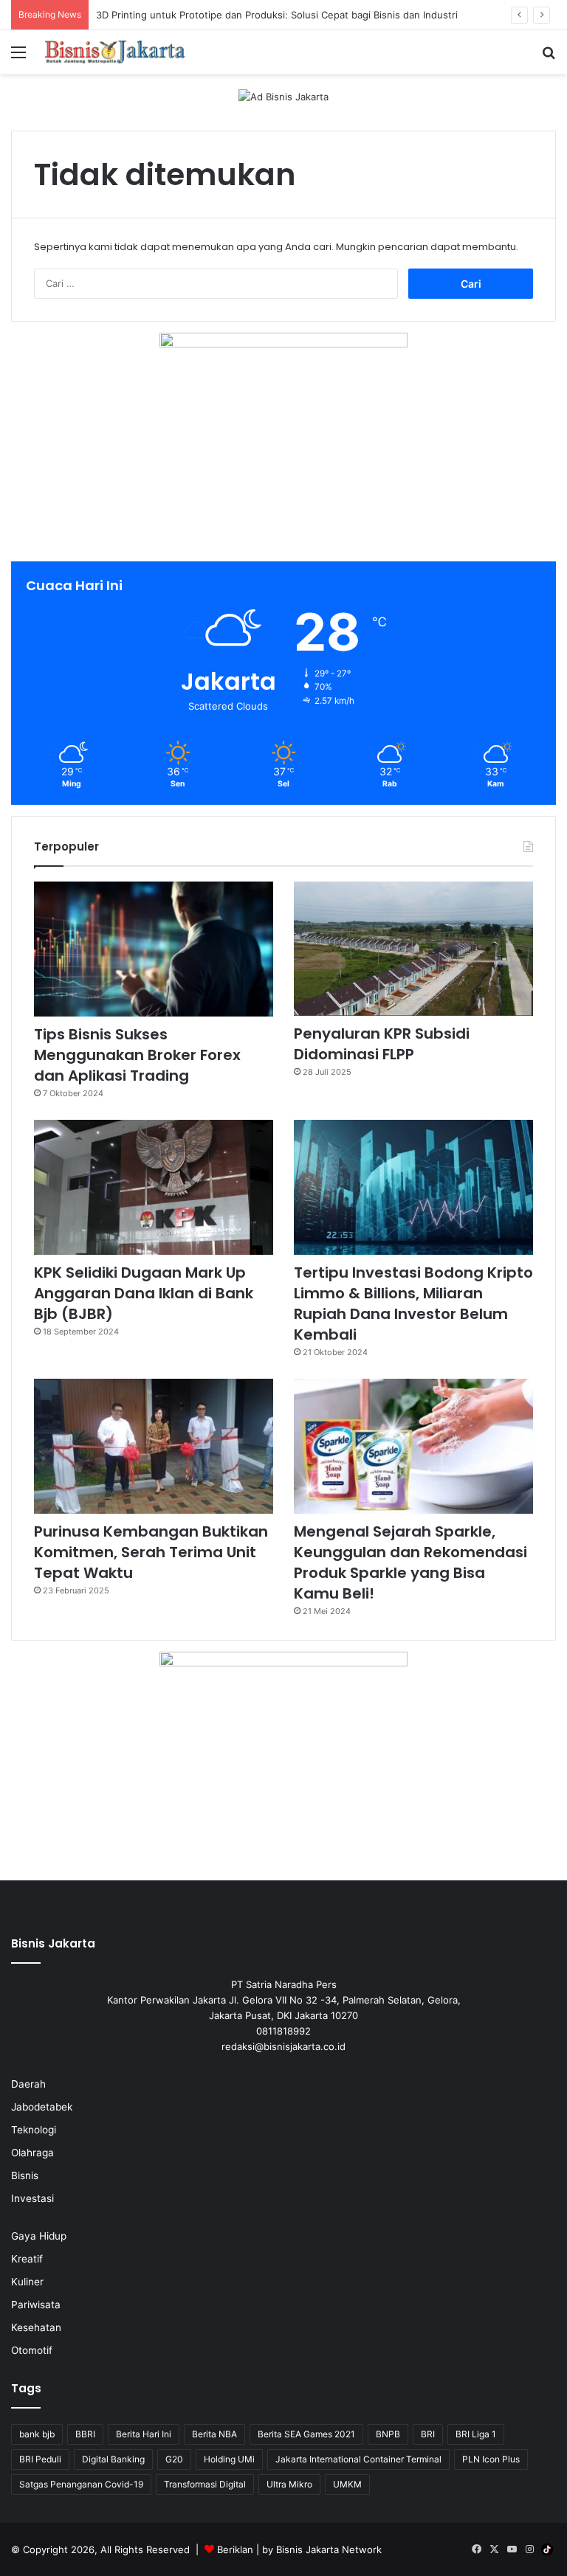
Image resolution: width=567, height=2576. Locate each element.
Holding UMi (229, 2459)
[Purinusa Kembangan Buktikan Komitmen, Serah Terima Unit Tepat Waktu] (154, 1446)
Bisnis (25, 2175)
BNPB (388, 2434)
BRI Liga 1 (476, 2434)
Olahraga (32, 2153)
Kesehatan (36, 2327)
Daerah (28, 2084)
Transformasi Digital (205, 2484)
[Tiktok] (547, 2549)
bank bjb (37, 2434)
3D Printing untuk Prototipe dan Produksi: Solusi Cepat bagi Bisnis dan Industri (277, 15)
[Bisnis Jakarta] (115, 52)
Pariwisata (36, 2305)
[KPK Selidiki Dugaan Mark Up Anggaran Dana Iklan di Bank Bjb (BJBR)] (154, 1187)
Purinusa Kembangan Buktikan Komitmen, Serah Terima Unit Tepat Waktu (151, 1552)
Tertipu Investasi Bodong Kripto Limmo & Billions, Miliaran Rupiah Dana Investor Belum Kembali (413, 1303)
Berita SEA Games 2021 (306, 2434)
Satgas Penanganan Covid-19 (81, 2484)
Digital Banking (113, 2459)
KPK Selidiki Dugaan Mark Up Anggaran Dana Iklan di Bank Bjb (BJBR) (144, 1293)
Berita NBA (214, 2434)
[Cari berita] (549, 57)
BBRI (85, 2434)
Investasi (32, 2198)
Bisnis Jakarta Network (329, 2549)
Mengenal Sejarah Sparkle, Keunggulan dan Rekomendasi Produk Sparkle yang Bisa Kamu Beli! (410, 1562)
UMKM (347, 2484)
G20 (174, 2459)
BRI (428, 2434)
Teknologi (34, 2130)
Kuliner (27, 2282)
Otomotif (32, 2350)
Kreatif (27, 2259)
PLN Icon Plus (491, 2459)
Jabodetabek (42, 2107)
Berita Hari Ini (144, 2434)
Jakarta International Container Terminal (358, 2459)
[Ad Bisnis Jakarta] (283, 96)
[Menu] (18, 57)
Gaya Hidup (39, 2236)
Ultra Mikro (289, 2484)
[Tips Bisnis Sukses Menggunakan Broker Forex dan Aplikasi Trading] (154, 949)
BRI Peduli (40, 2459)
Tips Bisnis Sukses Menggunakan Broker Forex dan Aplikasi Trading (137, 1055)
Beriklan (235, 2549)
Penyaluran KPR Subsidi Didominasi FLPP (382, 1044)
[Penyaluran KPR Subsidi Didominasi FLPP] (413, 949)
